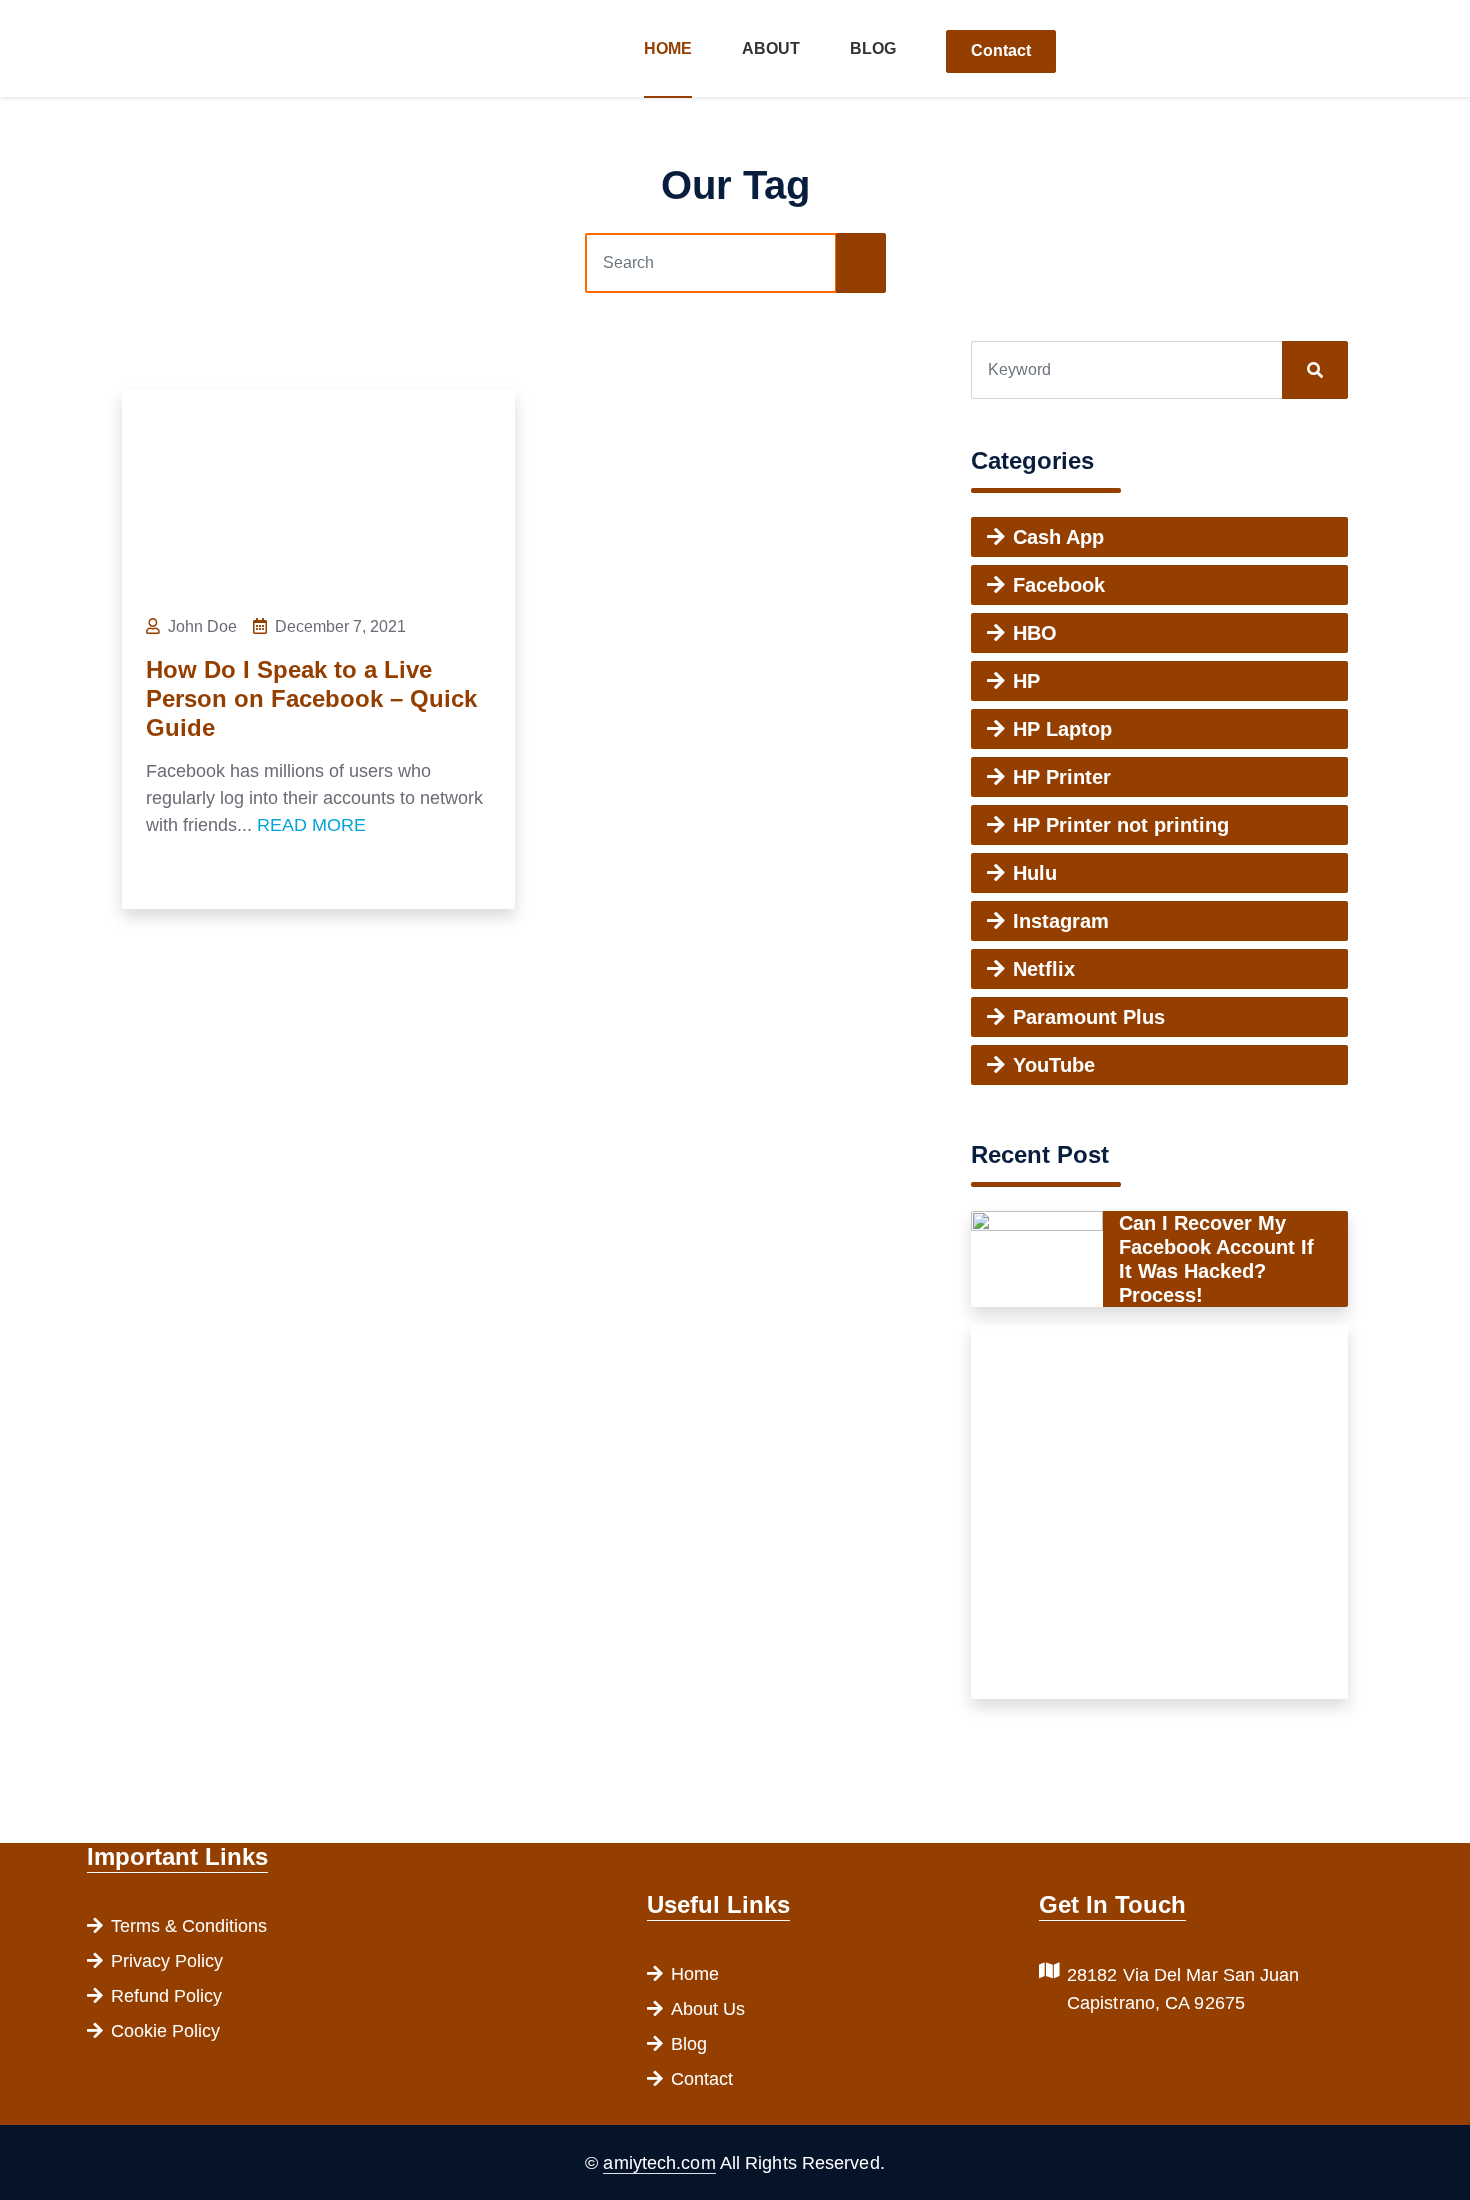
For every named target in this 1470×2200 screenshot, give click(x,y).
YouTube (1054, 1065)
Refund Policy (166, 1996)
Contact (1001, 50)
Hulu (1035, 873)
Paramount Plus (1089, 1017)
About (771, 48)
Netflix (1044, 969)
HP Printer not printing (1121, 825)
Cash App (1058, 537)
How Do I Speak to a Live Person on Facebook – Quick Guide (311, 698)
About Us (708, 2009)
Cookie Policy (165, 2031)
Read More (311, 825)
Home (668, 48)
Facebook (1059, 585)
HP (1026, 681)
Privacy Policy (167, 1961)
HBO (1035, 633)
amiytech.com (659, 2163)
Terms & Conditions (189, 1926)
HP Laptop (1062, 729)
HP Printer (1062, 777)
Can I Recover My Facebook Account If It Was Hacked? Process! (1216, 1259)
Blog (873, 48)
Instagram (1061, 921)
